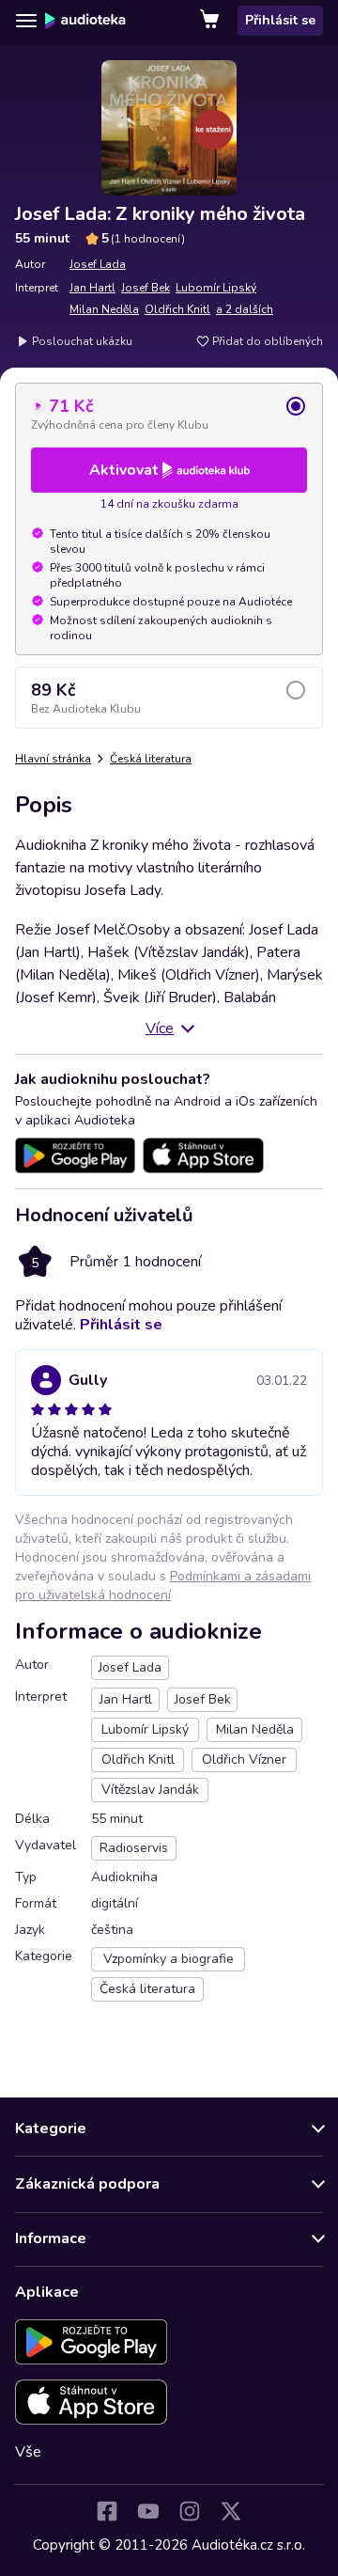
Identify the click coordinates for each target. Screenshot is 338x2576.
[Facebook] (107, 2511)
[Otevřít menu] (26, 21)
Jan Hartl (92, 288)
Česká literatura (151, 759)
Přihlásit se (280, 20)
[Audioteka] (85, 21)
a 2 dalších (245, 309)
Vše (28, 2452)
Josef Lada (98, 264)
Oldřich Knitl (177, 309)
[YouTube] (148, 2511)
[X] (231, 2511)
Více (160, 1029)
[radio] (169, 414)
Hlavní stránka (53, 759)
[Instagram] (190, 2511)
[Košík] (211, 21)
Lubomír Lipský (216, 288)
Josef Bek (146, 288)
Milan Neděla (104, 309)
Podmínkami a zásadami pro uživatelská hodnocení (163, 1586)
